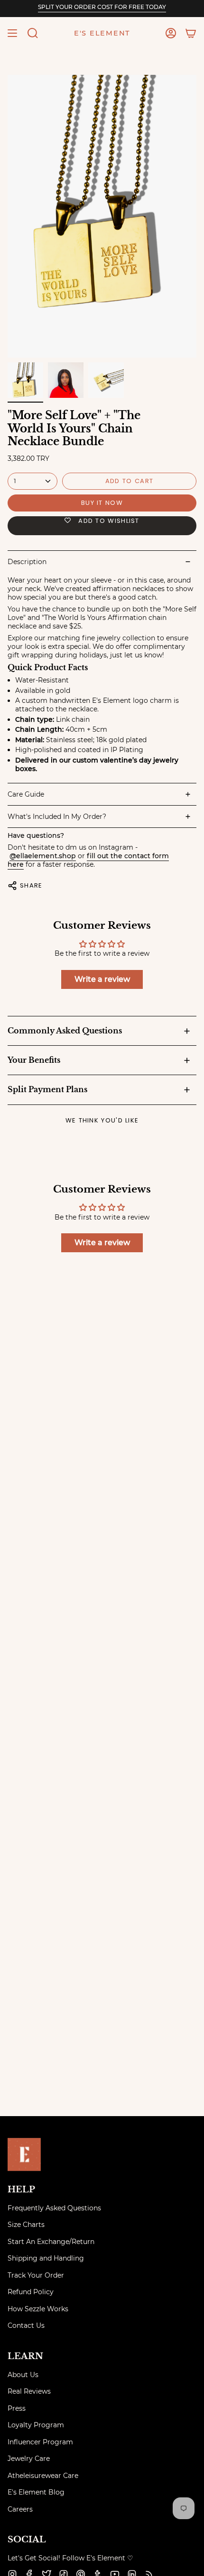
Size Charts (26, 2225)
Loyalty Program (36, 2425)
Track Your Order (36, 2275)
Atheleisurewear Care (43, 2476)
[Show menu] (12, 33)
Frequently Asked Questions (54, 2208)
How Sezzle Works (38, 2309)
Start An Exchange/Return (51, 2242)
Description (27, 562)
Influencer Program (40, 2442)
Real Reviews (29, 2391)
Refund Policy (31, 2292)
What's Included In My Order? (57, 817)
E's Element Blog (36, 2492)
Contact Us (26, 2325)
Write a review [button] (102, 979)
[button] (33, 33)
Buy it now (102, 503)
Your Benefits (34, 1060)
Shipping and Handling (46, 2258)
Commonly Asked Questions (65, 1031)
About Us (23, 2375)
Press (17, 2408)
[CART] (191, 33)
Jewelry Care (29, 2459)
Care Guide (26, 794)
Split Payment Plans (47, 1089)
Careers (20, 2509)
